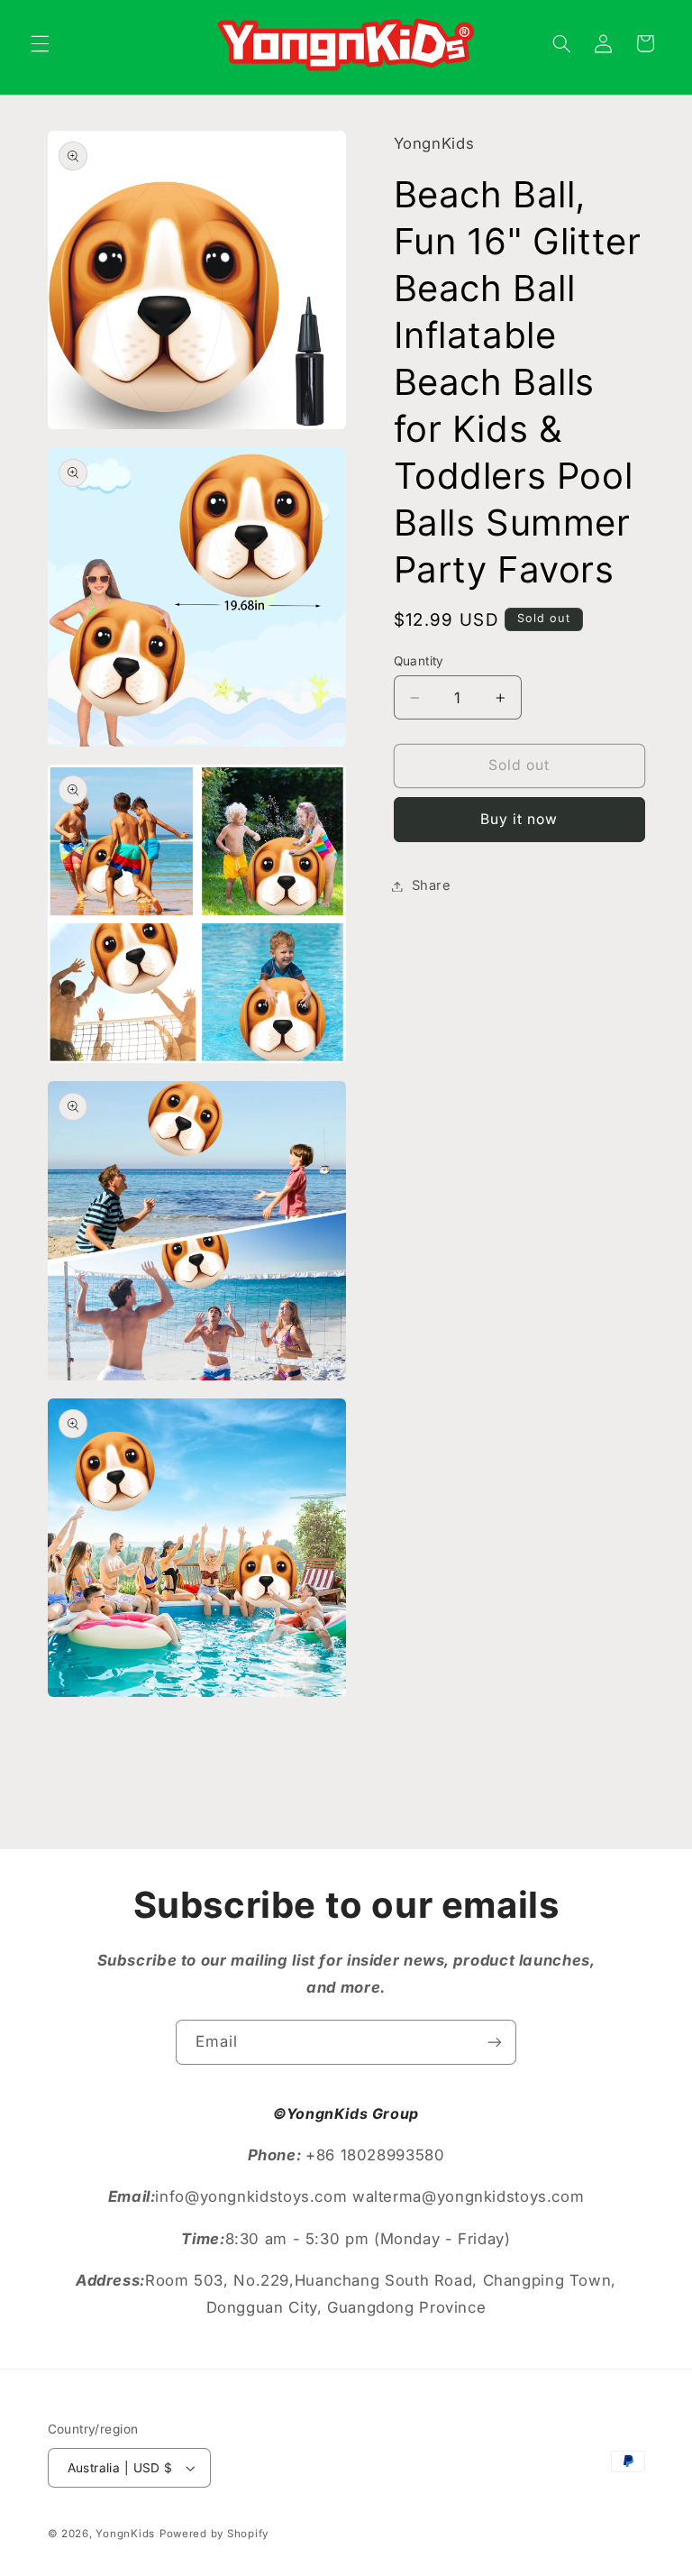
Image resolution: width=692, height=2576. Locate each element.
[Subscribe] (495, 2042)
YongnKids (125, 2534)
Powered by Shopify (214, 2534)
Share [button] (432, 885)
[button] (40, 43)
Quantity (419, 661)
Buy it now (519, 819)
